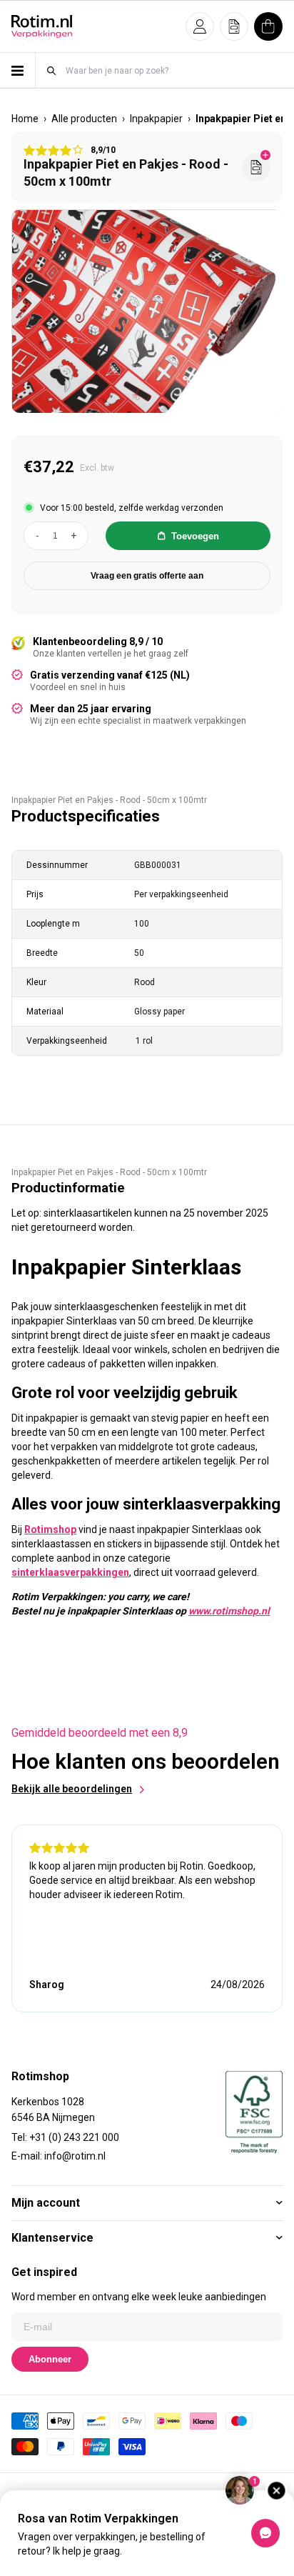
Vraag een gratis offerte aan (147, 576)
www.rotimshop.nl (229, 1611)
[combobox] (173, 70)
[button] (200, 26)
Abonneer (50, 2359)
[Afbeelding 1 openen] (148, 312)
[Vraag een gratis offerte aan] (256, 167)
